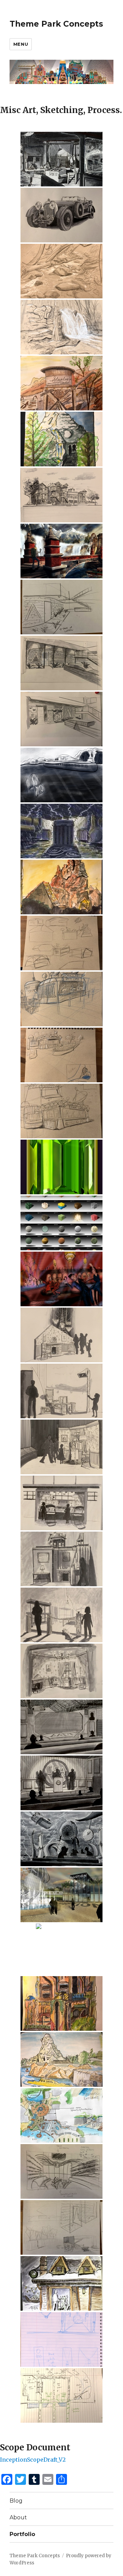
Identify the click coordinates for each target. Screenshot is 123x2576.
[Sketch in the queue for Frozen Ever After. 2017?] (61, 2283)
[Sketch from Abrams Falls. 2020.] (61, 327)
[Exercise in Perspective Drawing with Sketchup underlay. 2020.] (61, 215)
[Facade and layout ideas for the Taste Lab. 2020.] (61, 1055)
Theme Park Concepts (56, 24)
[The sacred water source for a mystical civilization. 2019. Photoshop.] (61, 551)
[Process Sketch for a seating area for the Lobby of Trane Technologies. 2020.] (61, 2171)
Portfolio (22, 2534)
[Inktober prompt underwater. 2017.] (61, 775)
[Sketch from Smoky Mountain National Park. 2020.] (61, 271)
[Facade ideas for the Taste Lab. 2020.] (61, 999)
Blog (16, 2501)
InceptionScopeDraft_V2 (33, 2460)
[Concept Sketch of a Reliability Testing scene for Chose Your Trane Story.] (61, 831)
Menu (21, 44)
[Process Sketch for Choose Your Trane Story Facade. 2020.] (61, 607)
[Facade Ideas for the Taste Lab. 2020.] (61, 1111)
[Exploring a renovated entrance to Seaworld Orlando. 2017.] (61, 2115)
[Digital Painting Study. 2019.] (61, 1167)
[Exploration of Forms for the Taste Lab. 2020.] (61, 943)
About (18, 2517)
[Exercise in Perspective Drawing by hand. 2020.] (61, 495)
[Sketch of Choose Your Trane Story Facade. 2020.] (61, 663)
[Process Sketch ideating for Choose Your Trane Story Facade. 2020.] (61, 2227)
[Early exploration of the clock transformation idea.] (61, 2339)
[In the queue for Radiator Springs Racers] (61, 383)
